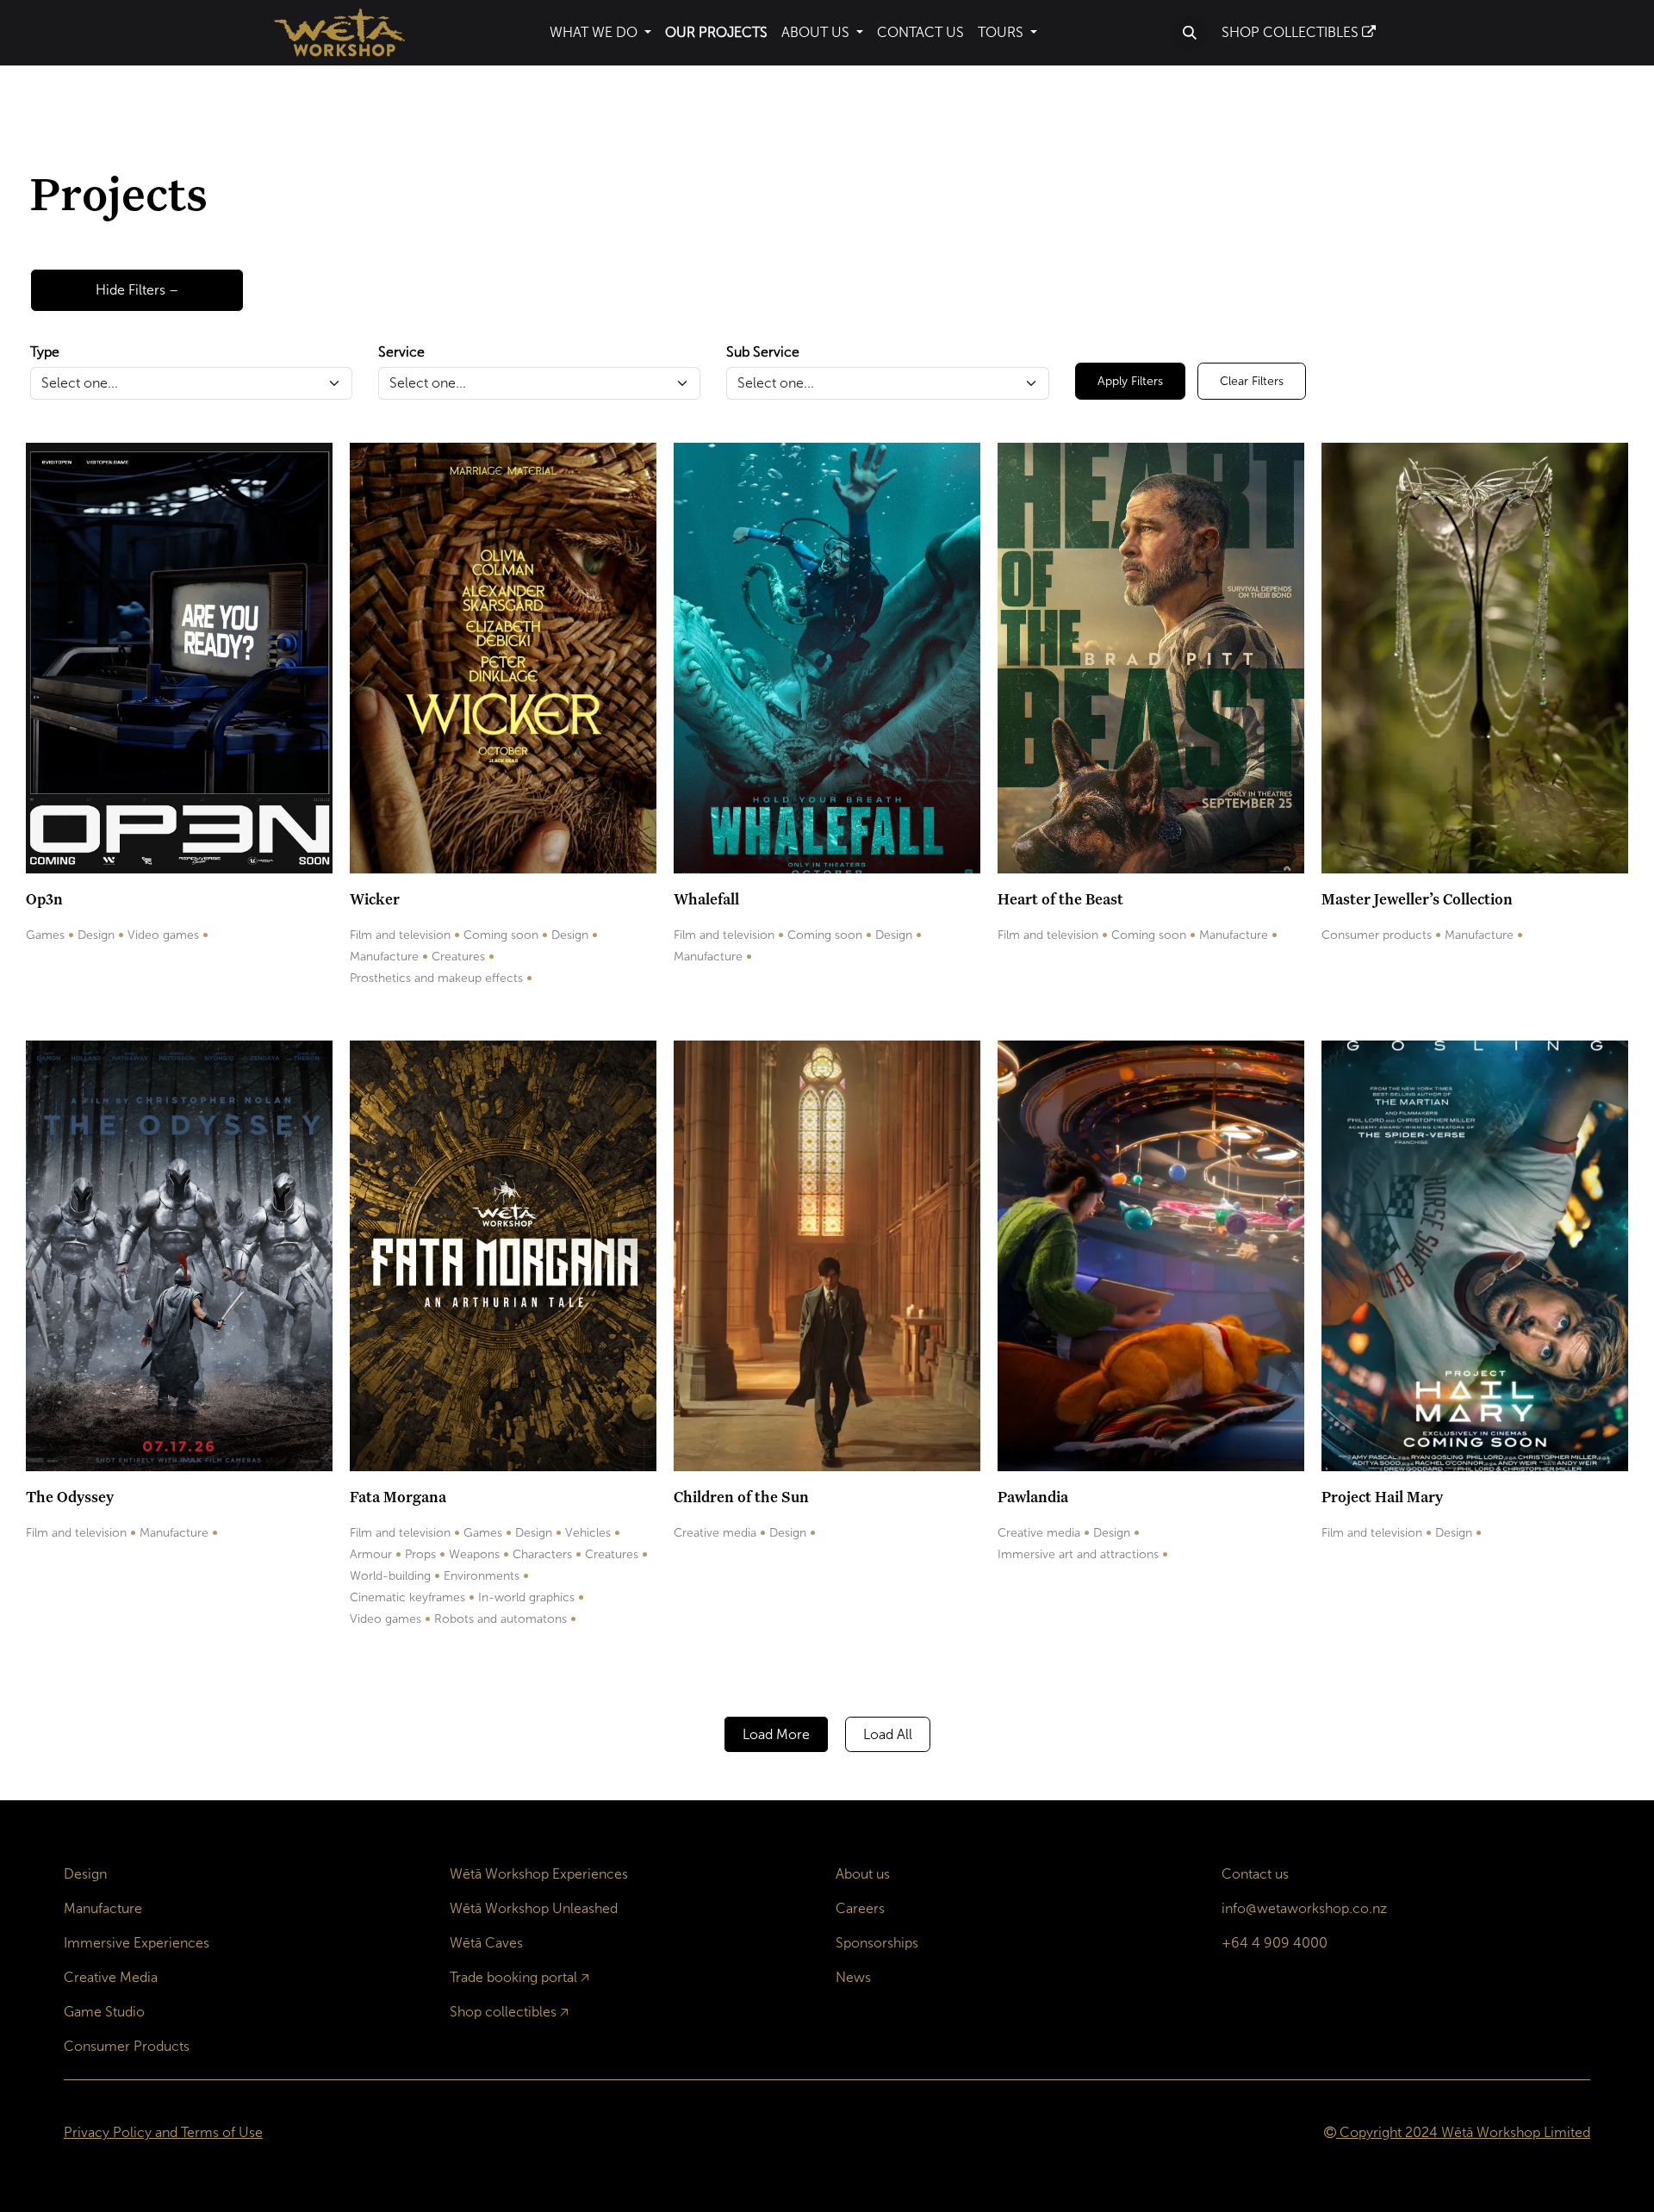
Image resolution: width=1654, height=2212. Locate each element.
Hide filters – (137, 290)
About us (863, 1874)
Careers (860, 1908)
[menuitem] (600, 33)
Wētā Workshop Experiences (539, 1874)
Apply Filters (1130, 381)
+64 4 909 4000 (1275, 1943)
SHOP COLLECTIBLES (1292, 32)
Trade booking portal (513, 1977)
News (853, 1977)
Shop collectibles (503, 2012)
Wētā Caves (486, 1943)
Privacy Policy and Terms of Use (163, 2132)
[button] (1190, 33)
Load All (888, 1734)
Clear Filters (1252, 381)
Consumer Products (127, 2046)
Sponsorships (877, 1943)
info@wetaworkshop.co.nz (1304, 1908)
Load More (776, 1734)
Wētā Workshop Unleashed (534, 1908)
